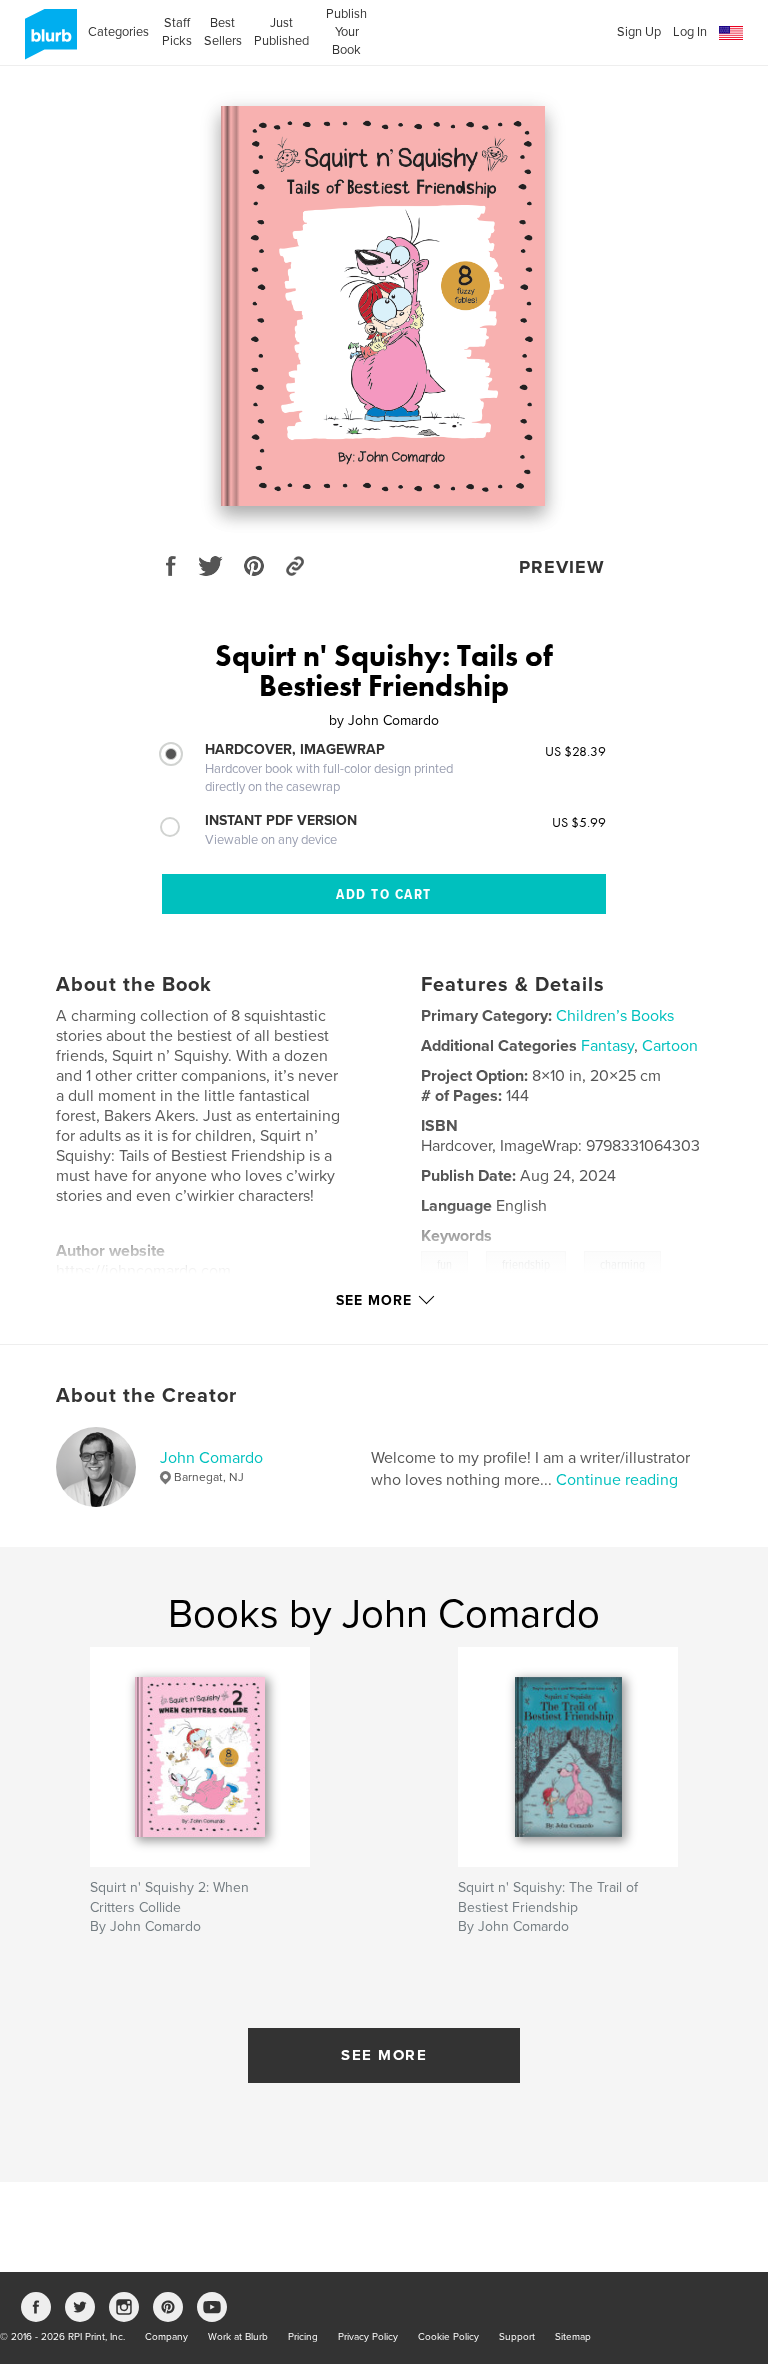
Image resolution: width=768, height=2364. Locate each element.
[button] (731, 33)
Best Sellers (223, 32)
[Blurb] (47, 42)
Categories (118, 32)
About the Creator (146, 1396)
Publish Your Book (346, 32)
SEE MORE (384, 2055)
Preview (562, 567)
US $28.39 (575, 751)
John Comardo (211, 1458)
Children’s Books (615, 1016)
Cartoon (670, 1046)
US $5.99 (579, 822)
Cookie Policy (448, 2337)
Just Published (281, 32)
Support (517, 2337)
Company (166, 2337)
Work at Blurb (238, 2337)
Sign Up (639, 32)
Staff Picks (176, 32)
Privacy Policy (368, 2337)
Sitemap (573, 2337)
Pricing (303, 2337)
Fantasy (607, 1046)
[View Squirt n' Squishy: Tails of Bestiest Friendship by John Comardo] (383, 306)
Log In (690, 32)
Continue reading (617, 1480)
